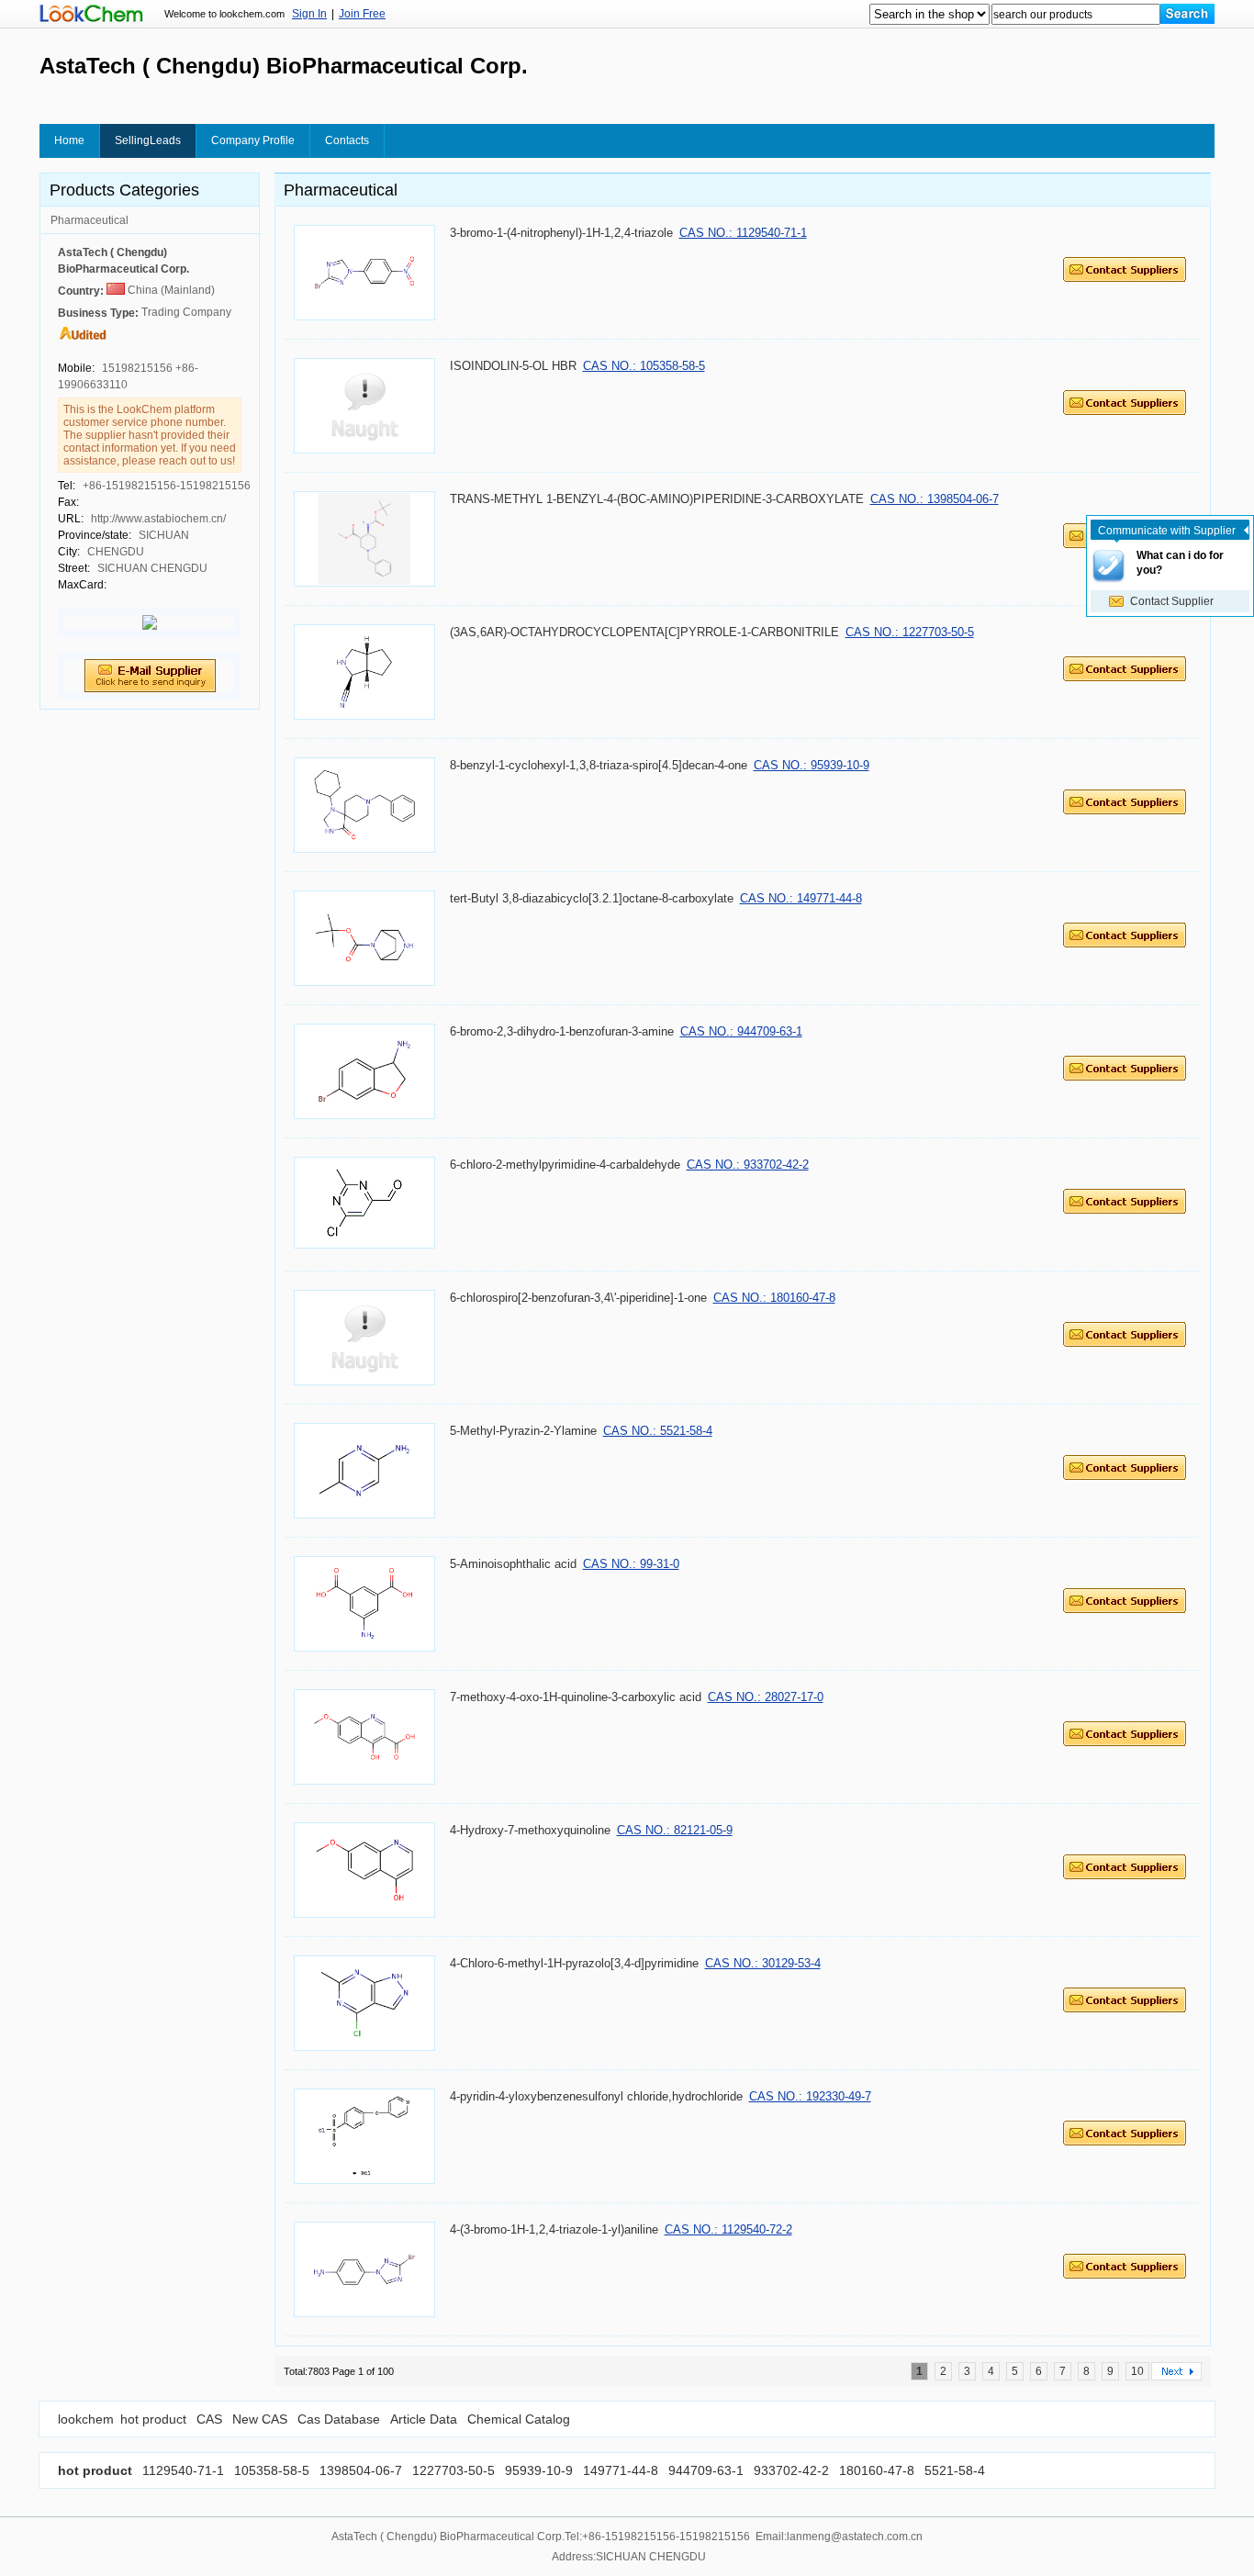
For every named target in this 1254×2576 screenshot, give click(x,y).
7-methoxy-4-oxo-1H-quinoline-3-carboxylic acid (576, 1697)
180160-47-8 (875, 2470)
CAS (209, 2419)
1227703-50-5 (452, 2470)
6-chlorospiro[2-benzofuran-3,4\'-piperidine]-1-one (578, 1298)
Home (69, 140)
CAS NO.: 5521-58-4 (658, 1431)
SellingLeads (148, 140)
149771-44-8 (619, 2470)
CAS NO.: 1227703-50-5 (910, 632)
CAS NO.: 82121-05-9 (675, 1830)
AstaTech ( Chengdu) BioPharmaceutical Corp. (123, 261)
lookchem (86, 2419)
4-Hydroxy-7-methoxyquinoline (530, 1830)
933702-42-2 (789, 2470)
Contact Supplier (1172, 601)
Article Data (424, 2419)
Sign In (309, 14)
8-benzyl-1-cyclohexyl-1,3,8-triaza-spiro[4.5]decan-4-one (599, 765)
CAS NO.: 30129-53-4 (763, 1963)
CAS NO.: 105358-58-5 (644, 366)
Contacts (347, 140)
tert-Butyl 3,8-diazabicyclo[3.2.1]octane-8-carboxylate (592, 898)
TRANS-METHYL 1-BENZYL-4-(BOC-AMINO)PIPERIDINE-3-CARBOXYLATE (657, 499)
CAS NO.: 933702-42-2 (748, 1165)
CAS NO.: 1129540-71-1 (743, 233)
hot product (153, 2419)
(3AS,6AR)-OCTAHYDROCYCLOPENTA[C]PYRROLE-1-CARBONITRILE (644, 632)
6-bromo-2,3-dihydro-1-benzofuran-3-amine (562, 1031)
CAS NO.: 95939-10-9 (812, 765)
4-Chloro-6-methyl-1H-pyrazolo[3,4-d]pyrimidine (574, 1963)
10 (1137, 2371)
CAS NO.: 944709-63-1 (741, 1031)
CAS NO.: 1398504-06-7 (935, 499)
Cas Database (339, 2419)
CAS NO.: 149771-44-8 (801, 898)
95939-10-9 (537, 2470)
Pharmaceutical (90, 220)
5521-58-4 (953, 2470)
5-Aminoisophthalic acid (513, 1564)
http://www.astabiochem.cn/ (158, 519)
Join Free (362, 14)
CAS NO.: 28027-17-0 (766, 1697)
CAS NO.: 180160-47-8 (774, 1298)
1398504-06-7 (359, 2470)
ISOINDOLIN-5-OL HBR (513, 366)
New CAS (260, 2419)
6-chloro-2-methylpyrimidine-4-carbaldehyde (565, 1165)
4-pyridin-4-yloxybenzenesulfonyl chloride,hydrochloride (596, 2096)
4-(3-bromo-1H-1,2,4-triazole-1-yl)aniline (554, 2229)
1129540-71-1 (183, 2470)
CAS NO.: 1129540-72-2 (728, 2229)
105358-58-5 (270, 2470)
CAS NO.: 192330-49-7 (810, 2096)
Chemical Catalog (519, 2419)
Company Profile (253, 140)
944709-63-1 (704, 2470)
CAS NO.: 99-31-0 (631, 1564)
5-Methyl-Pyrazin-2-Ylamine (523, 1431)
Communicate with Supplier (1167, 531)
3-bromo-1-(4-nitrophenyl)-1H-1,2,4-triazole (561, 233)
